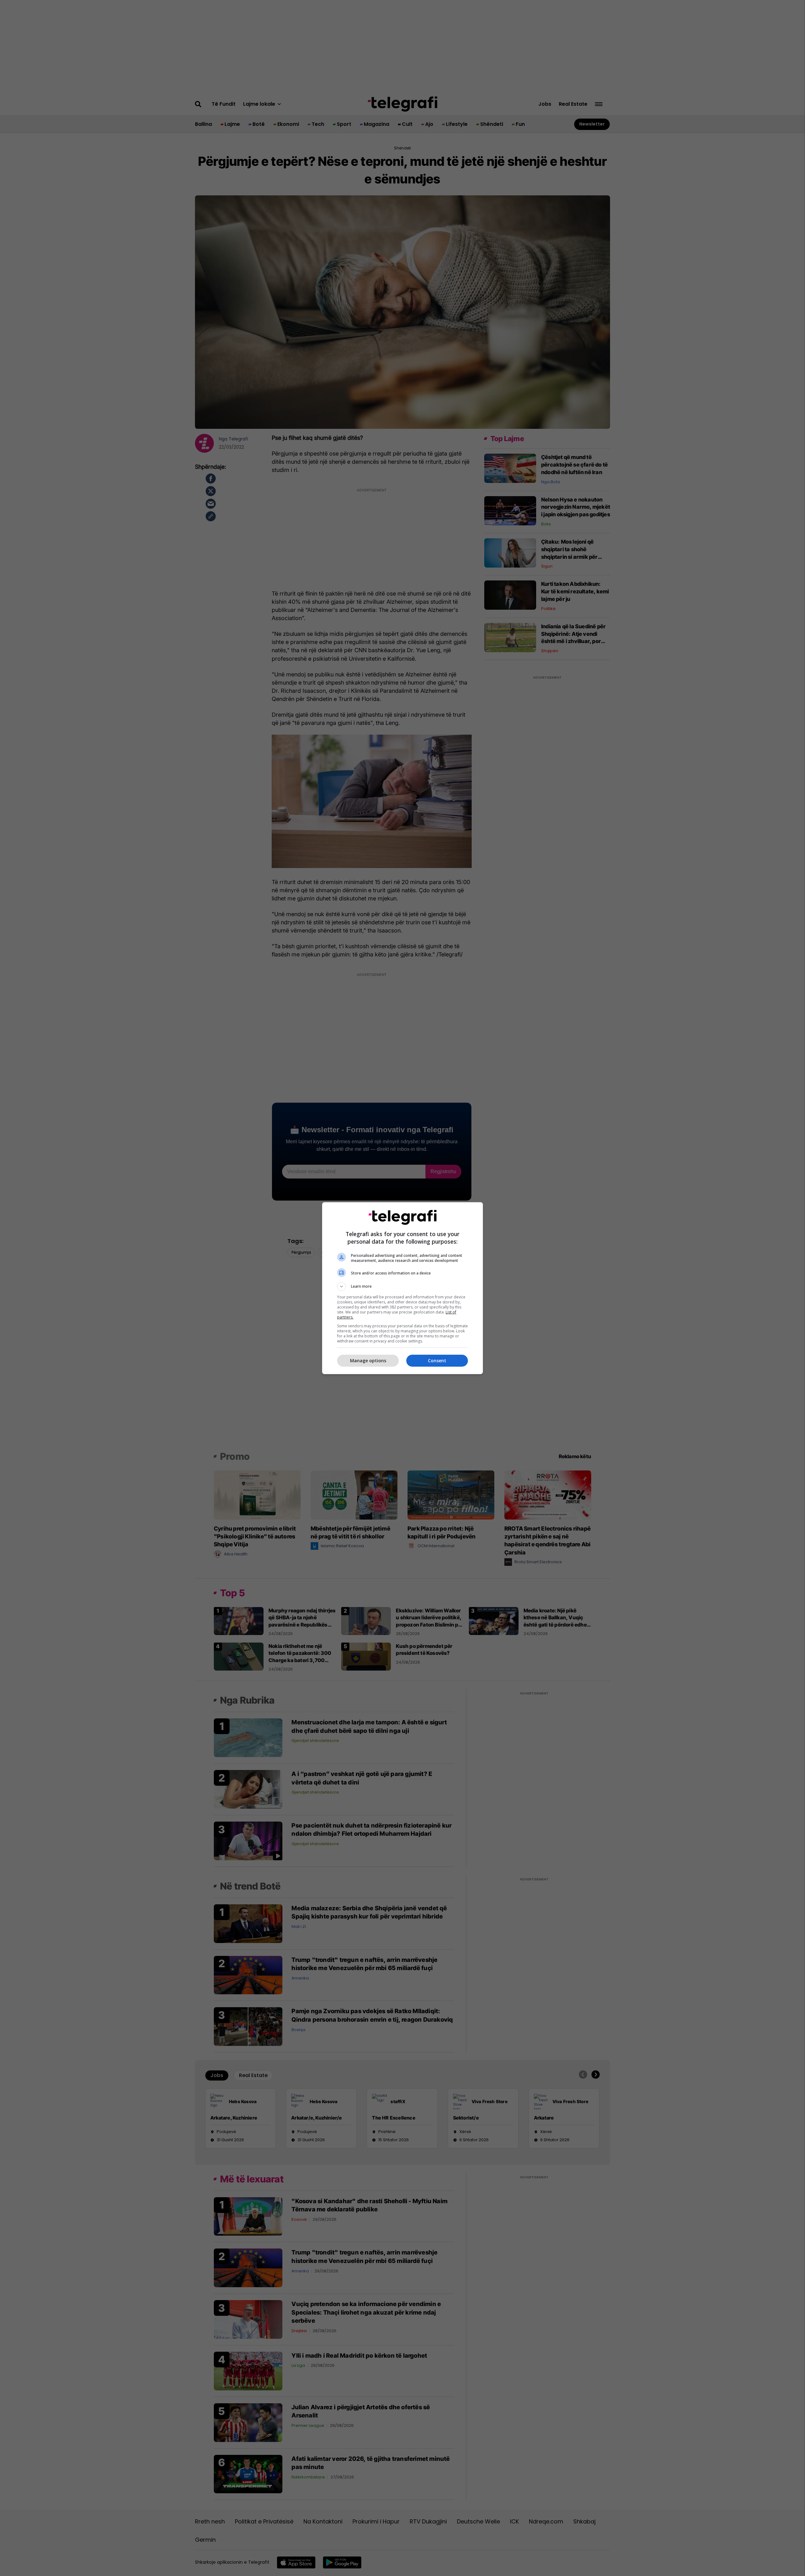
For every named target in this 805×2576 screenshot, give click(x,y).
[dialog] (402, 1288)
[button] (402, 1286)
